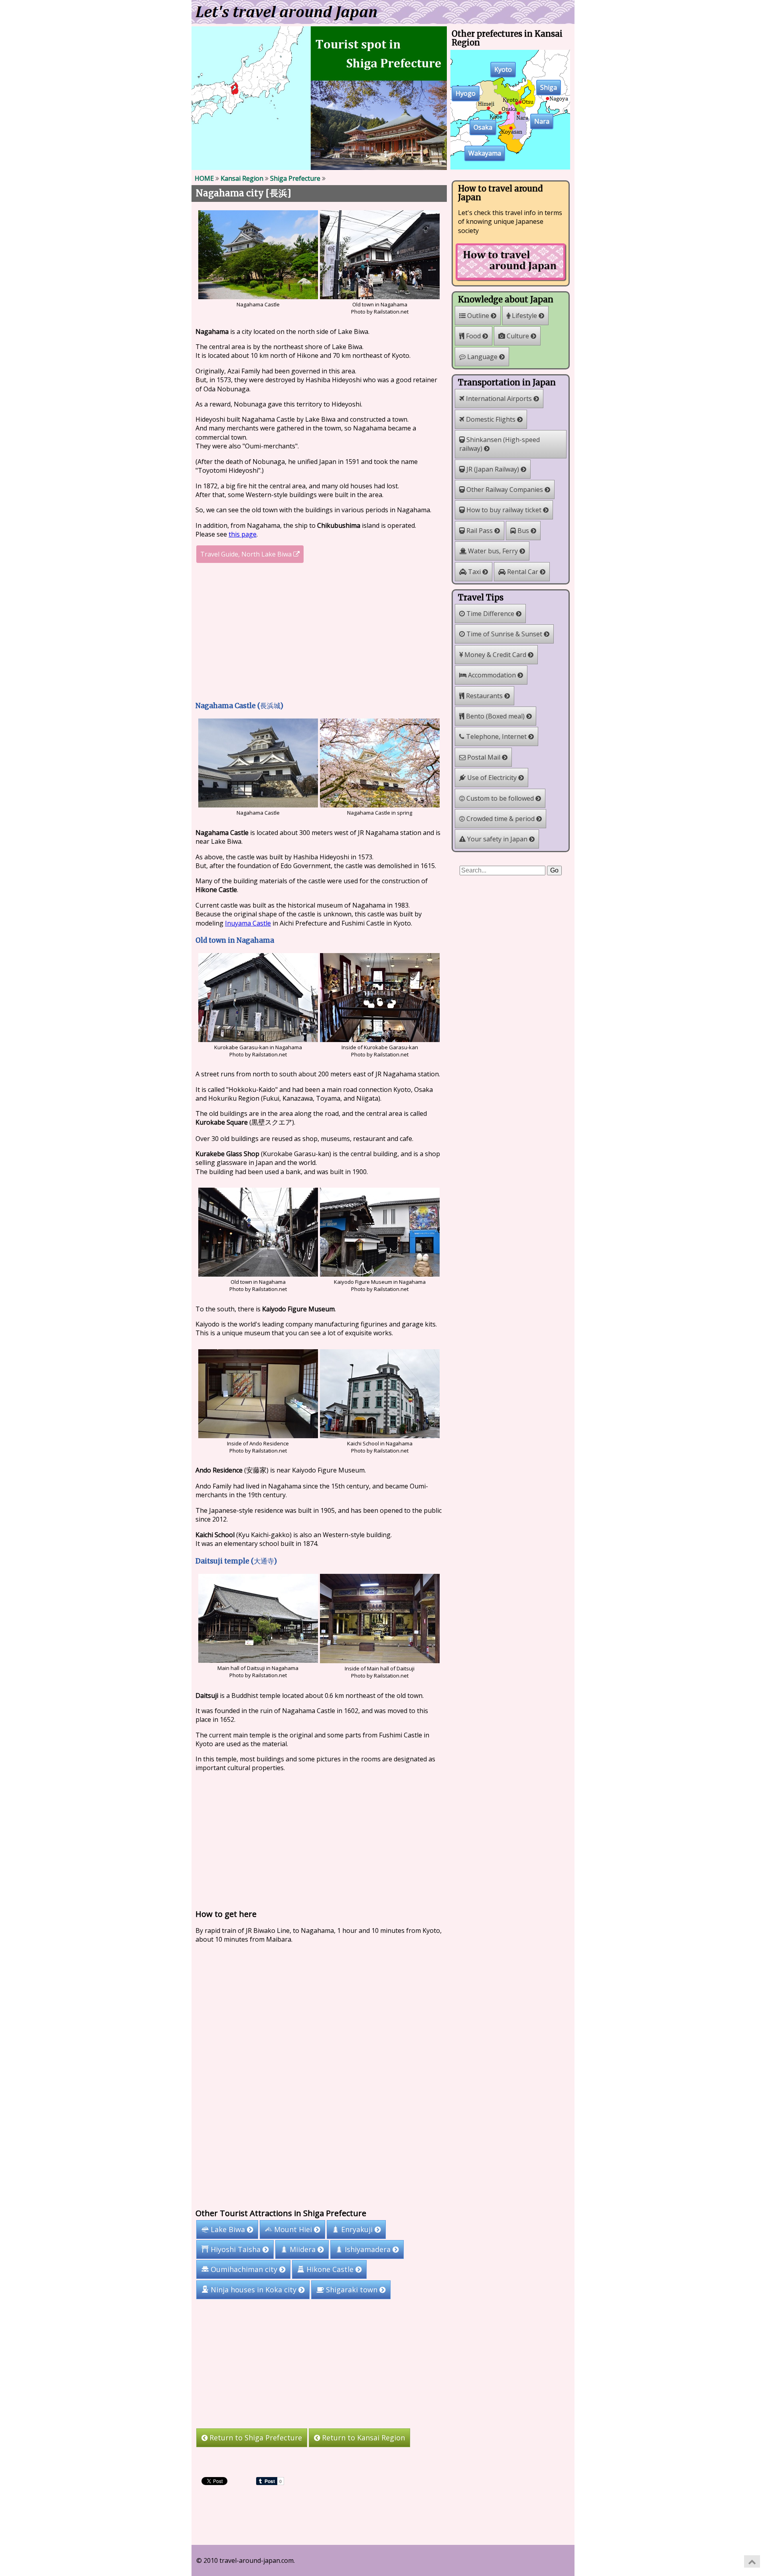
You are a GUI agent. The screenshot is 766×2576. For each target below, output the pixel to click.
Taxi (474, 572)
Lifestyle (524, 316)
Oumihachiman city (244, 2269)
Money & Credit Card (495, 655)
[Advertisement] (319, 633)
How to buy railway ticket (504, 510)
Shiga (549, 88)
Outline (478, 316)
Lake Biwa (228, 2229)
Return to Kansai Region (362, 2438)
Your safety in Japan (497, 839)
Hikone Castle (330, 2269)
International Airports (499, 399)
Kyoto (503, 70)
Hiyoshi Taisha (236, 2249)
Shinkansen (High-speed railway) (499, 444)
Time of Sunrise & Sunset (504, 634)
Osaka (483, 128)
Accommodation (492, 675)
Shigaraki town (352, 2290)
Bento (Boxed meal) (495, 716)
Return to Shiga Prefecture (255, 2438)
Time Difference (490, 614)
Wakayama (485, 154)
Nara (542, 122)
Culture (518, 336)
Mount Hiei (293, 2229)
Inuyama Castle (248, 923)
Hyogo (466, 94)
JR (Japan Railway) (493, 469)
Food (473, 336)
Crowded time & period (500, 819)
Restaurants (484, 696)
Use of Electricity (492, 778)
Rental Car (523, 572)
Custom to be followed (500, 798)
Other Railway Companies (505, 490)
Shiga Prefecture (295, 178)
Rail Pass (480, 531)
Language (482, 357)
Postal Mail (484, 757)
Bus (523, 531)
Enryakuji (357, 2229)
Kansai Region (242, 178)
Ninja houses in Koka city (254, 2290)
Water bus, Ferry (493, 551)
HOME (204, 178)
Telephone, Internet (496, 736)
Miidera (303, 2249)
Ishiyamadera (368, 2249)
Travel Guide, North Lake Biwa (247, 554)
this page (243, 534)
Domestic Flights (491, 419)
